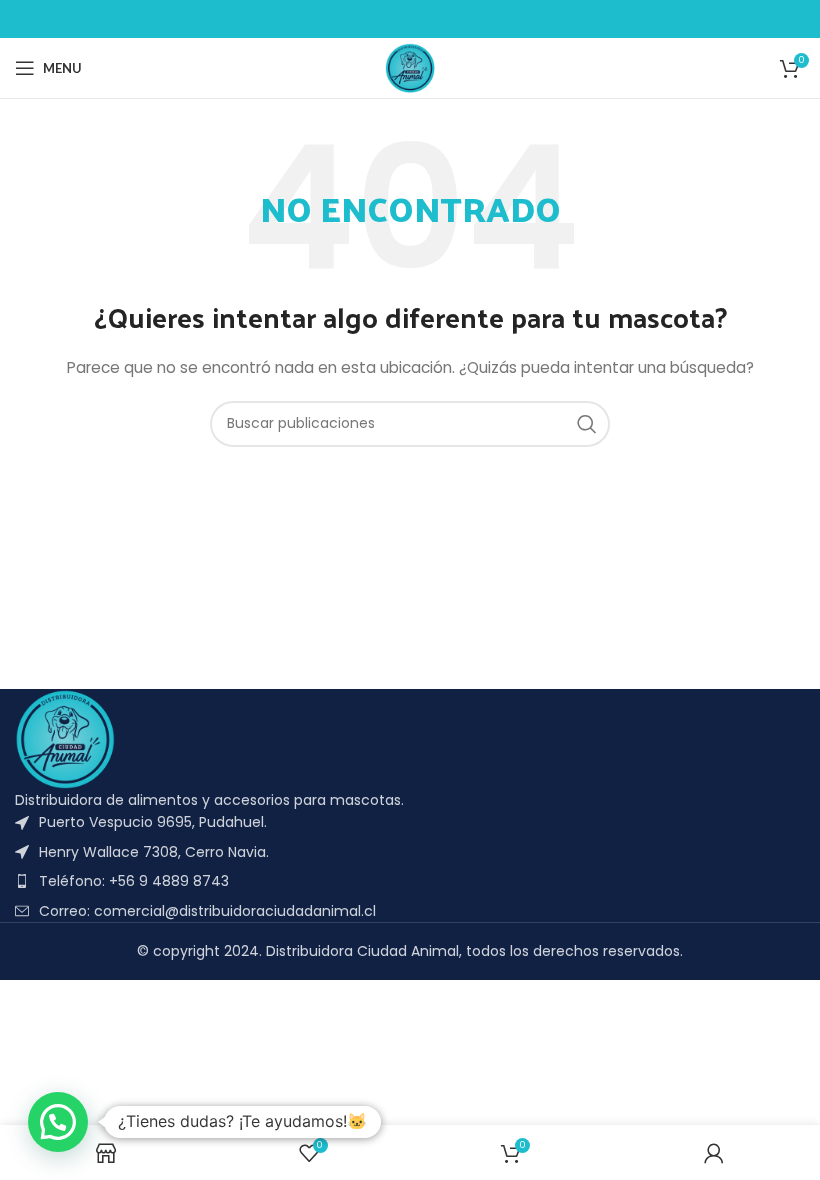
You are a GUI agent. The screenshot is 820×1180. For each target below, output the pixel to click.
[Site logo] (410, 67)
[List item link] (410, 881)
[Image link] (65, 738)
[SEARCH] (587, 424)
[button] (58, 1122)
